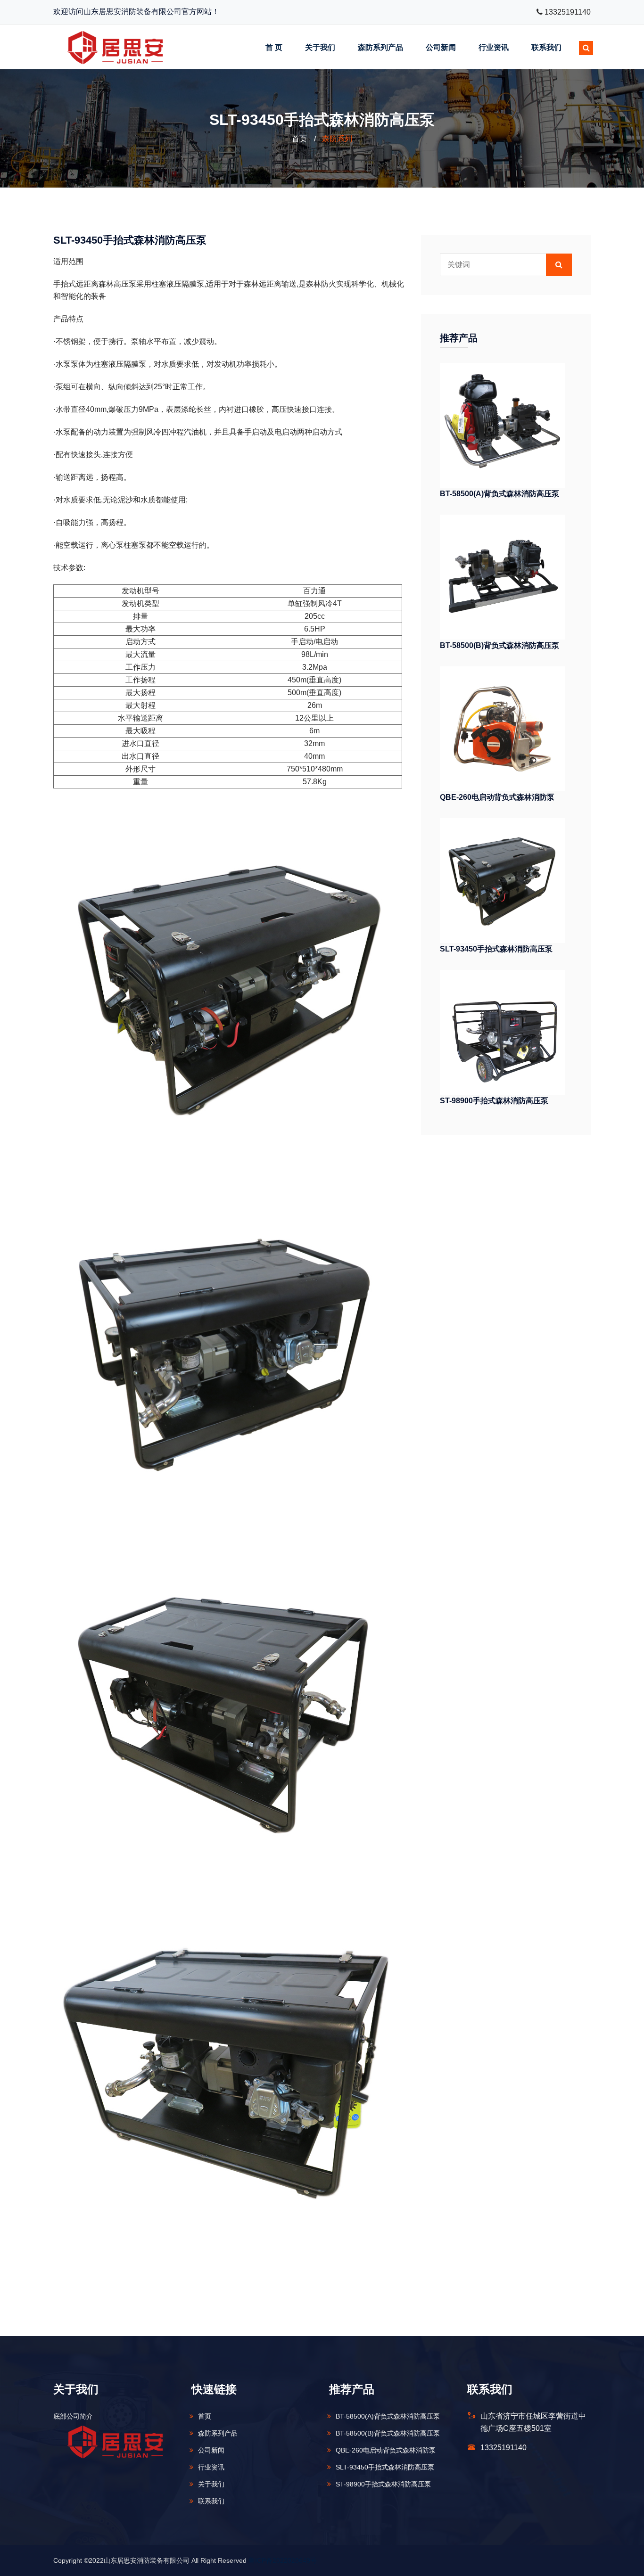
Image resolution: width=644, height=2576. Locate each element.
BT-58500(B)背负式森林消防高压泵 (500, 645)
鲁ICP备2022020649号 (283, 2560)
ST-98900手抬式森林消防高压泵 (494, 1101)
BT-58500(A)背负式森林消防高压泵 (500, 494)
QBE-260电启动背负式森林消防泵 (497, 797)
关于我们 (320, 47)
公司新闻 (441, 47)
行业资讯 (494, 47)
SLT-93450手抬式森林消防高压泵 (496, 949)
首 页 (274, 47)
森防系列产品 (380, 47)
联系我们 (546, 47)
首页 (299, 139)
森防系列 (337, 139)
